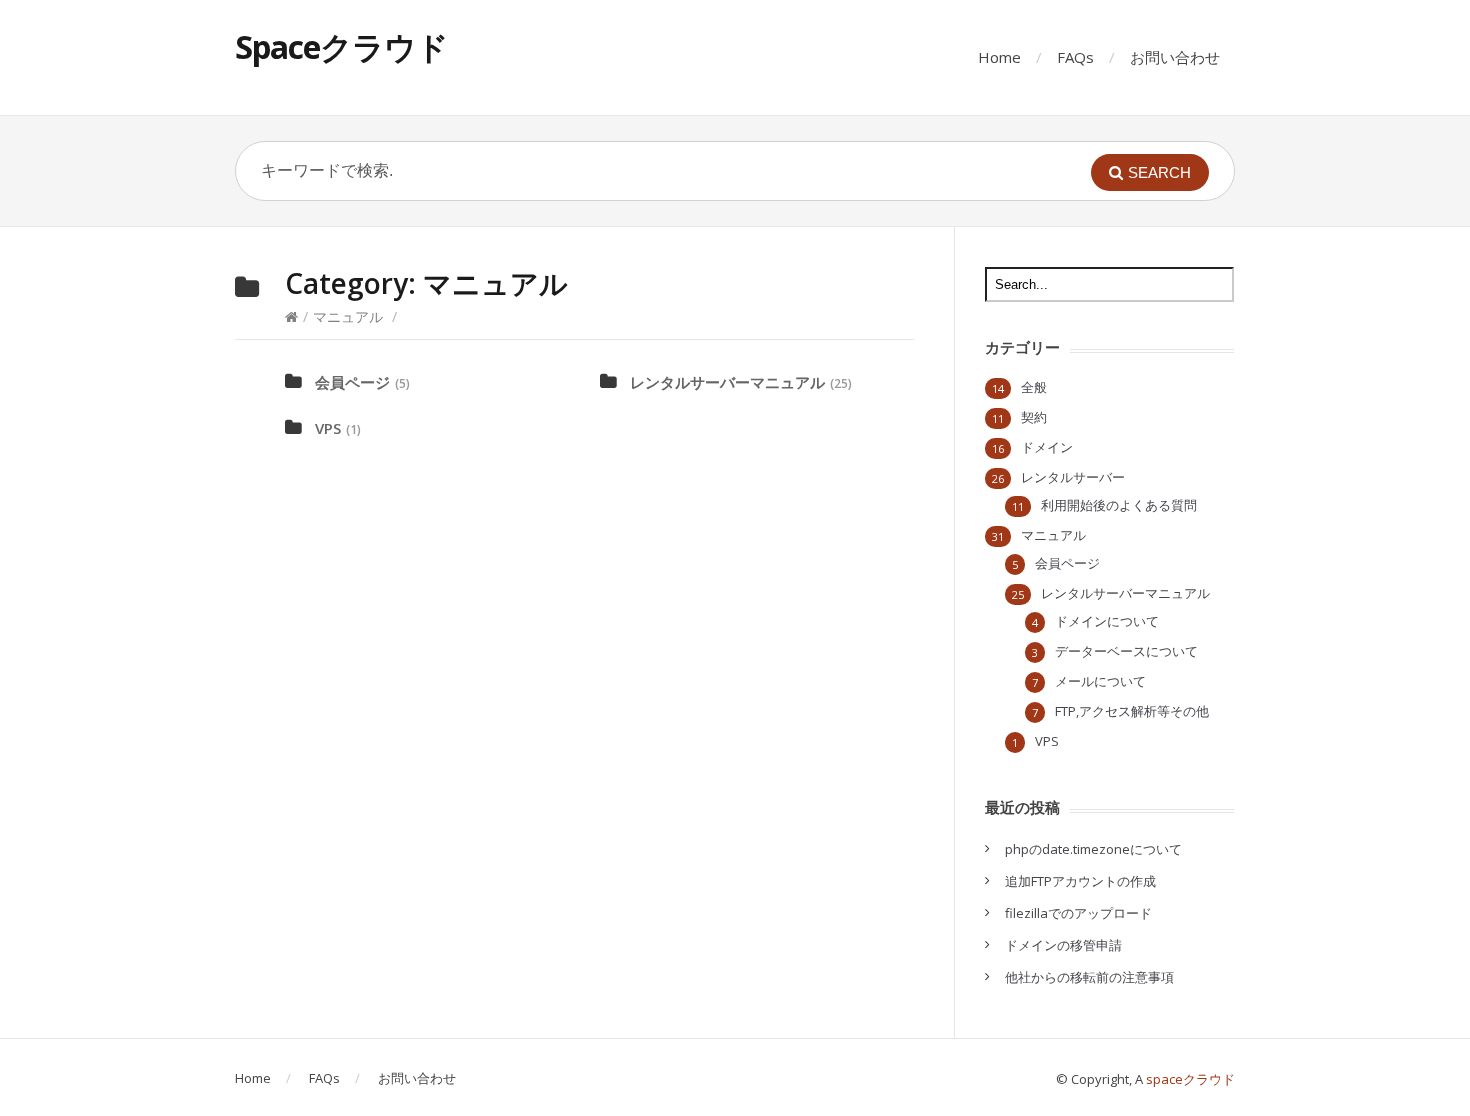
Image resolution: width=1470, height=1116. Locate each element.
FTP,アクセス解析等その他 (1132, 711)
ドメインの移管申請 (1063, 945)
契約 (1034, 417)
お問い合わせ (1175, 57)
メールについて (1100, 681)
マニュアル (348, 316)
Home (999, 57)
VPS (328, 428)
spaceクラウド (1190, 1079)
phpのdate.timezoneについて (1093, 849)
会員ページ (352, 382)
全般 (1034, 387)
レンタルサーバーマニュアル (727, 382)
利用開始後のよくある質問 (1119, 505)
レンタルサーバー (1073, 477)
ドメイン (1047, 447)
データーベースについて (1126, 651)
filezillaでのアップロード (1078, 913)
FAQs (1075, 57)
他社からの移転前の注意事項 (1089, 977)
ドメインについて (1107, 621)
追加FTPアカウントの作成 (1080, 881)
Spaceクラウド (341, 46)
